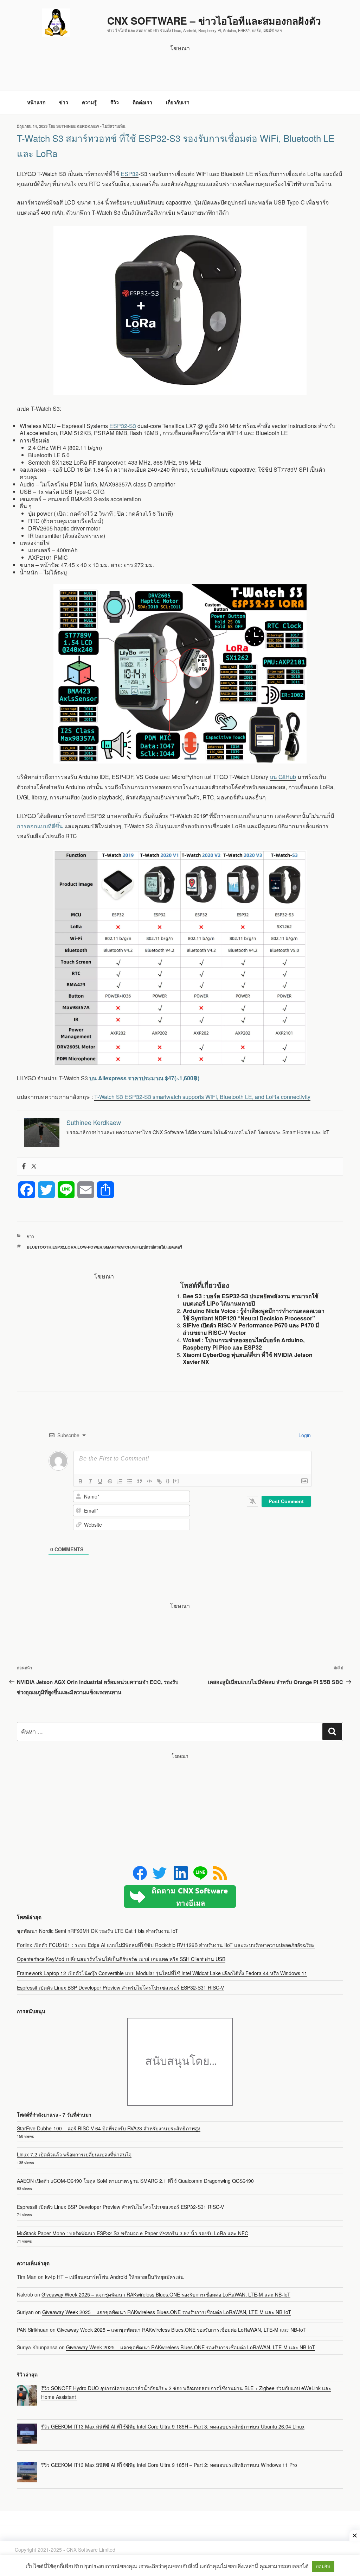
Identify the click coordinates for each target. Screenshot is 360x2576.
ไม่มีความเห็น (114, 126)
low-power (90, 1247)
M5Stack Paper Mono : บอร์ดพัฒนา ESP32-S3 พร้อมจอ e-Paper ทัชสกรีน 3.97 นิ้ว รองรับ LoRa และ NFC (133, 2233)
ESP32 (130, 174)
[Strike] (110, 1481)
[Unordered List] (130, 1481)
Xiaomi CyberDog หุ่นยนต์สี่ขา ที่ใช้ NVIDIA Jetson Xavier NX (248, 1358)
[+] (176, 1481)
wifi (136, 1247)
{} (168, 1481)
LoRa (71, 1247)
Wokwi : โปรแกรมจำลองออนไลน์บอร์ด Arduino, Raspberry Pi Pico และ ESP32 (244, 1344)
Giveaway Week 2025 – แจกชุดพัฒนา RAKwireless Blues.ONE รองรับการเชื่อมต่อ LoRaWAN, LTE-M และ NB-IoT (166, 2294)
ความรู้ (89, 102)
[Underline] (100, 1481)
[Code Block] (149, 1481)
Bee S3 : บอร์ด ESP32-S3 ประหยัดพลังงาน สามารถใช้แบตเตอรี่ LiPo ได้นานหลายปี (251, 1300)
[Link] (159, 1481)
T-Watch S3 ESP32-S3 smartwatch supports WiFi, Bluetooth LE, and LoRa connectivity (202, 1097)
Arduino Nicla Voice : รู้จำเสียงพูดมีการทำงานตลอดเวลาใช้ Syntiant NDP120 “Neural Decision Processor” (254, 1314)
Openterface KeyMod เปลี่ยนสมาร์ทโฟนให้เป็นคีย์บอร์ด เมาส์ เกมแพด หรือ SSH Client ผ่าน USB (121, 1959)
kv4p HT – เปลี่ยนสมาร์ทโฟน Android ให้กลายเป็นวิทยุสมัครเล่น (114, 2277)
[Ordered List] (120, 1481)
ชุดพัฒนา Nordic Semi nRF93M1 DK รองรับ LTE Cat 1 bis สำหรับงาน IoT (98, 1931)
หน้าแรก (36, 102)
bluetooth (39, 1247)
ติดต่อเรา (142, 102)
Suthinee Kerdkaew (78, 126)
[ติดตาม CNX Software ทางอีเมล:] (180, 1897)
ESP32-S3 (123, 426)
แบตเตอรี (174, 1247)
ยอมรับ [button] (323, 2566)
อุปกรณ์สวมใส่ (153, 1247)
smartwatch (117, 1247)
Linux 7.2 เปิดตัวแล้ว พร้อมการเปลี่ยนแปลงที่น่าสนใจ (74, 2154)
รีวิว (115, 102)
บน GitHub (283, 777)
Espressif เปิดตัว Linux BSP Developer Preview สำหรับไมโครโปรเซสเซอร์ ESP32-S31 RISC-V (120, 1987)
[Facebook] (24, 1167)
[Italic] (90, 1481)
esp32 (58, 1247)
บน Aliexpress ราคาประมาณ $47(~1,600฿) (144, 1078)
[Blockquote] (140, 1481)
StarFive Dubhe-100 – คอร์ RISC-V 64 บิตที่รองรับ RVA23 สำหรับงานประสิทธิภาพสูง (109, 2128)
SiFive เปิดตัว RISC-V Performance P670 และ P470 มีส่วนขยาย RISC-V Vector (251, 1329)
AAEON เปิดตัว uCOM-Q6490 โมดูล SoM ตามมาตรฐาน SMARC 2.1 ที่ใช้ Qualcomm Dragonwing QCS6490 (135, 2181)
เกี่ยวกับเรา (178, 102)
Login (304, 1435)
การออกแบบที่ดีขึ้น (40, 826)
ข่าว (64, 102)
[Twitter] (34, 1167)
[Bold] (81, 1481)
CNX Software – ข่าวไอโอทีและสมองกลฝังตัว (214, 21)
